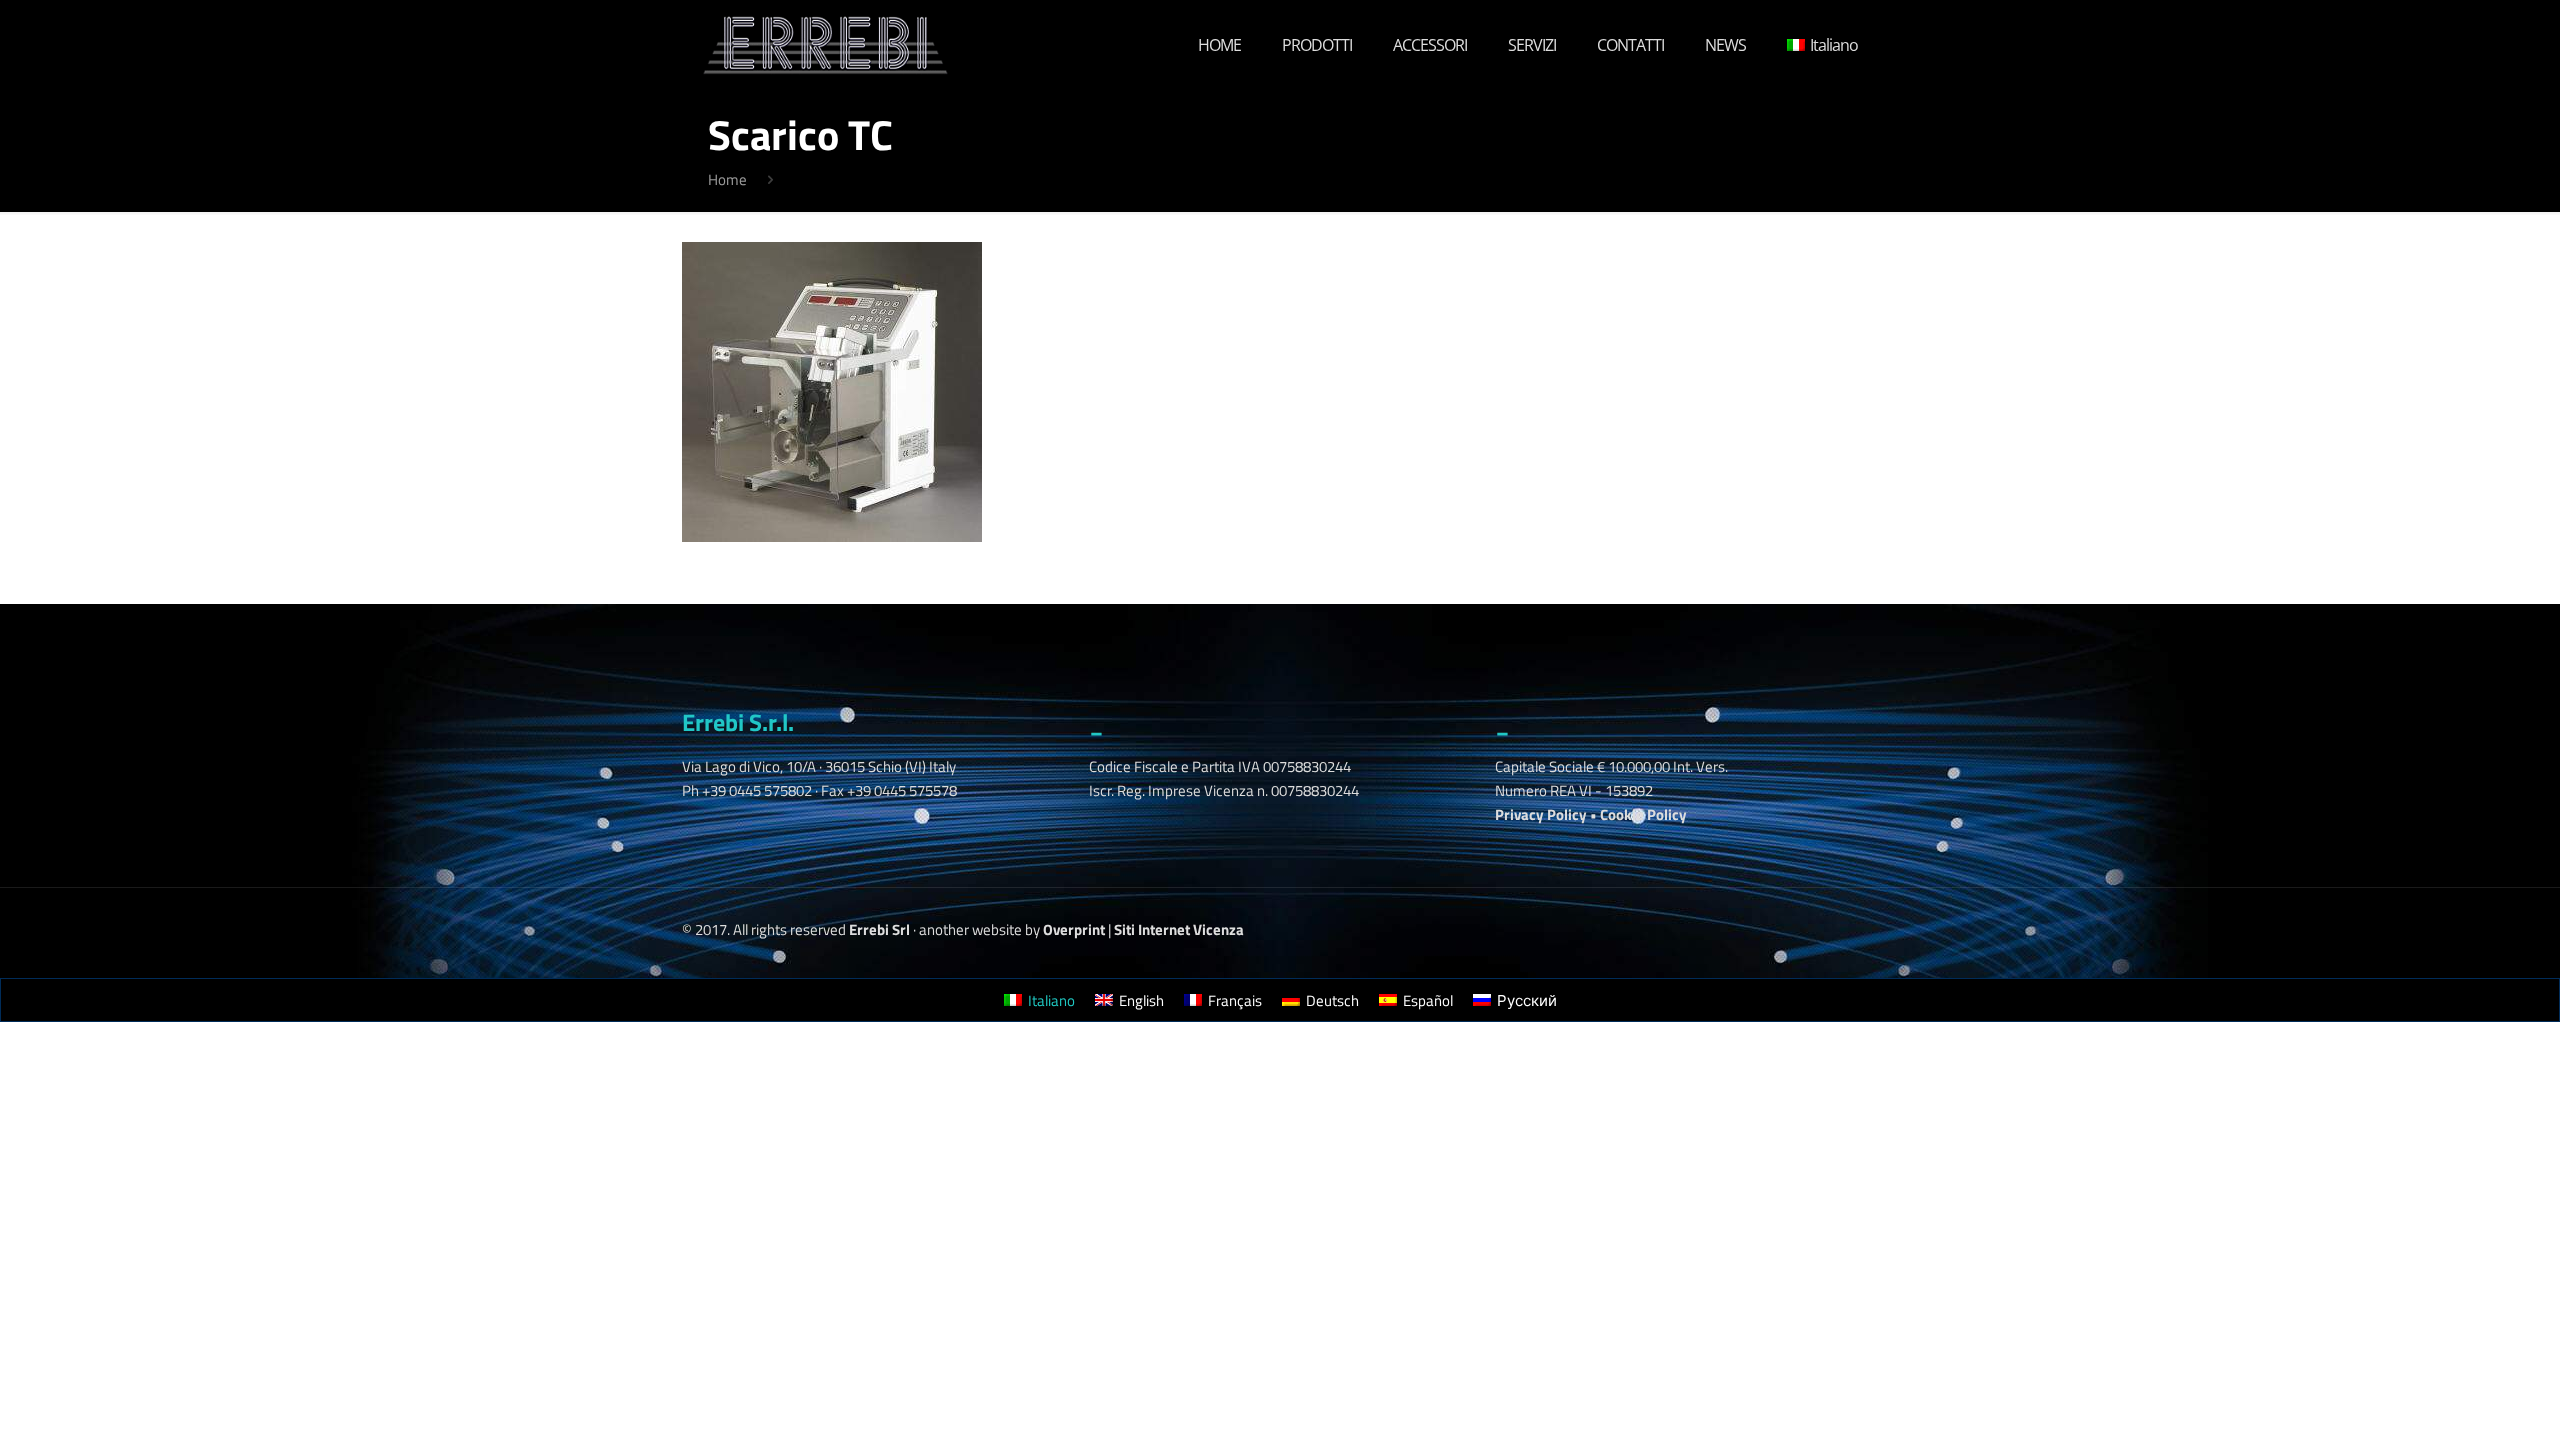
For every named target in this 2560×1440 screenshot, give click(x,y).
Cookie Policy (1643, 814)
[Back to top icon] (2444, 1389)
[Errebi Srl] (825, 45)
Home (727, 179)
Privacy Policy (1541, 814)
